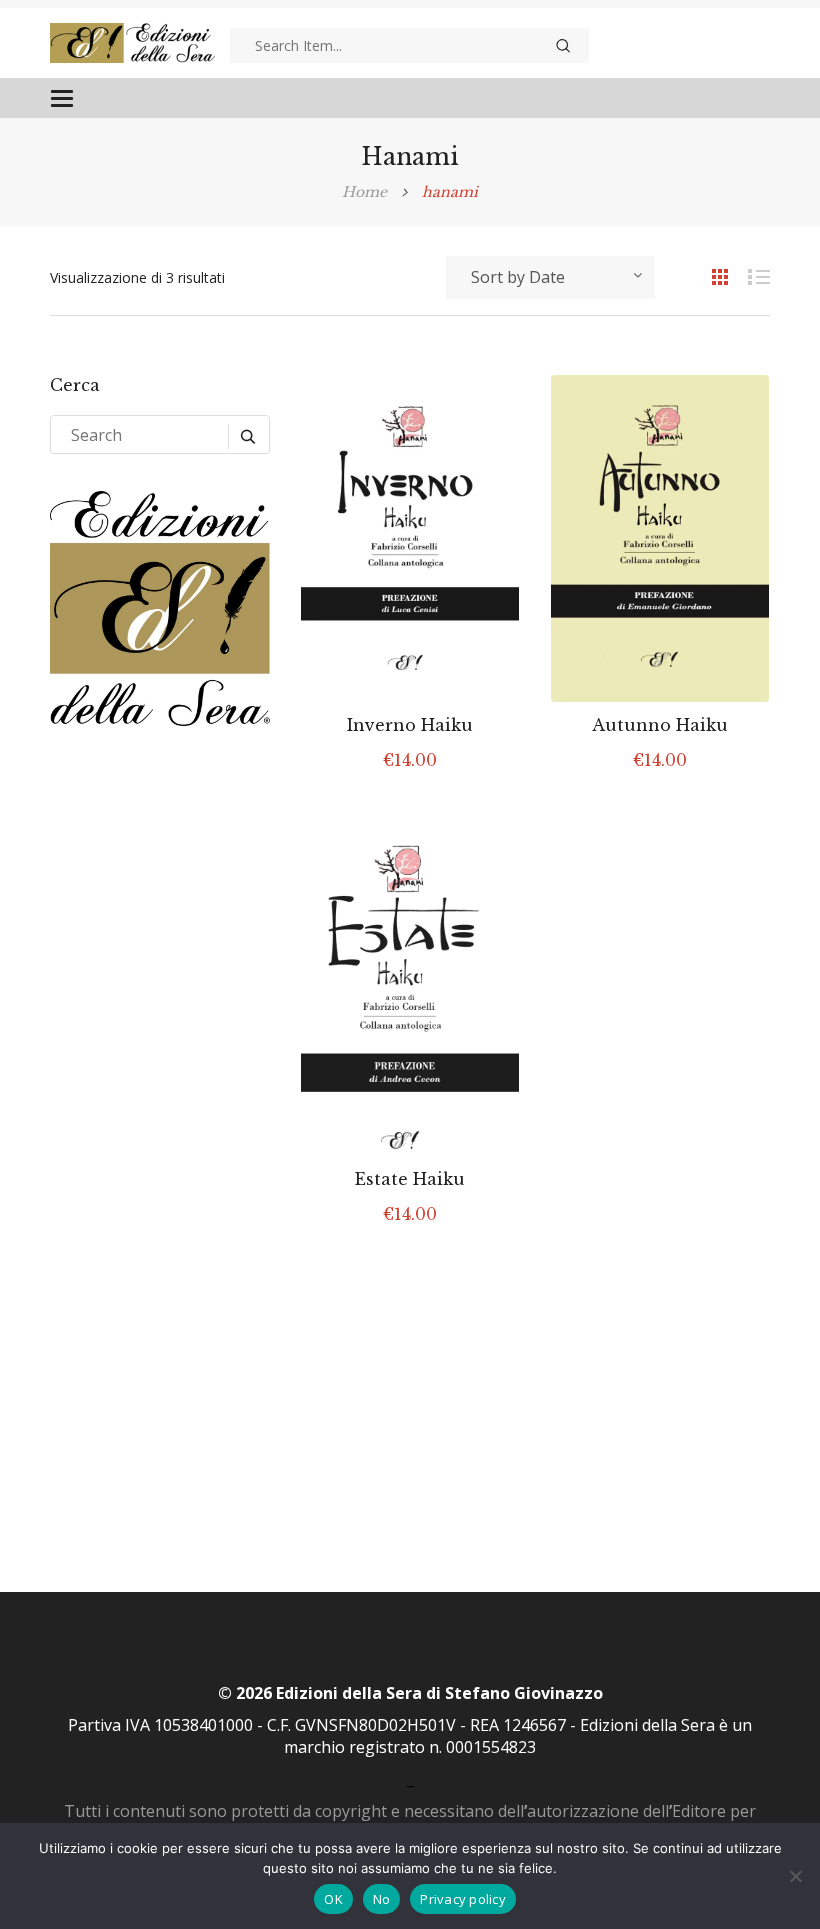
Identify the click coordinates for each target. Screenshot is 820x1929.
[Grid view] (710, 276)
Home (364, 192)
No (382, 1899)
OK (333, 1899)
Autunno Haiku (660, 725)
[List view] (750, 276)
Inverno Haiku (410, 725)
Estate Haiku (410, 1179)
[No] (795, 1876)
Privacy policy (463, 1899)
